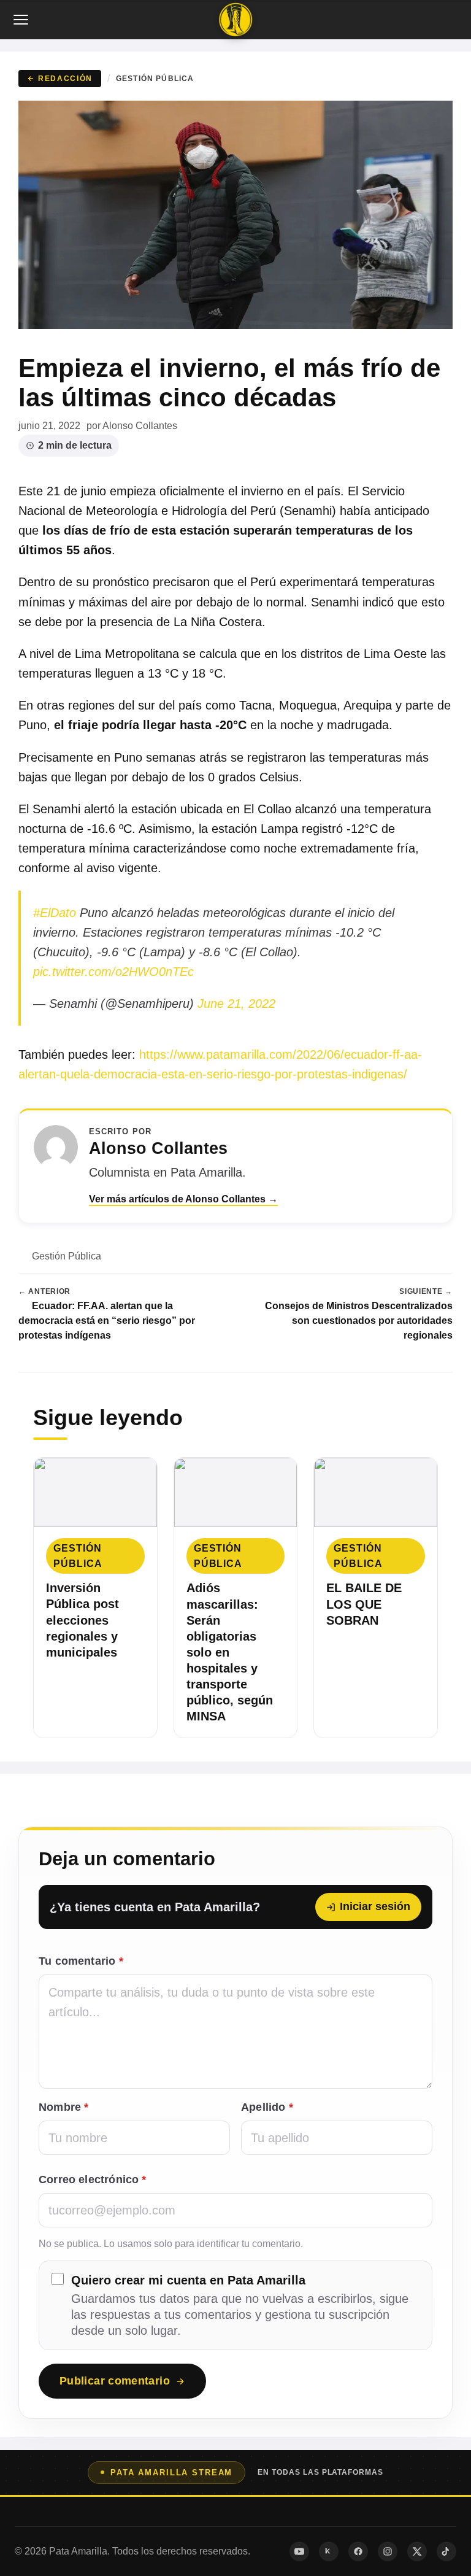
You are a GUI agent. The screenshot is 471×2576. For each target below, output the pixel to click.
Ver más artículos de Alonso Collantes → (183, 1199)
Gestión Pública (155, 78)
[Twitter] (417, 2551)
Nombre (63, 2107)
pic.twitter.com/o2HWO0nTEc (113, 972)
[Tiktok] (446, 2551)
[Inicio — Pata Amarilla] (235, 20)
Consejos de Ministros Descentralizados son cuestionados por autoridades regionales (359, 1320)
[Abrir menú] (22, 20)
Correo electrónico (93, 2180)
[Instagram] (388, 2551)
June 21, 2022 (236, 1004)
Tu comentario (81, 1961)
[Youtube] (299, 2551)
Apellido (267, 2107)
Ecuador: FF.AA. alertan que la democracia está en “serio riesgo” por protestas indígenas (107, 1320)
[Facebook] (358, 2551)
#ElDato (55, 913)
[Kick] (329, 2551)
